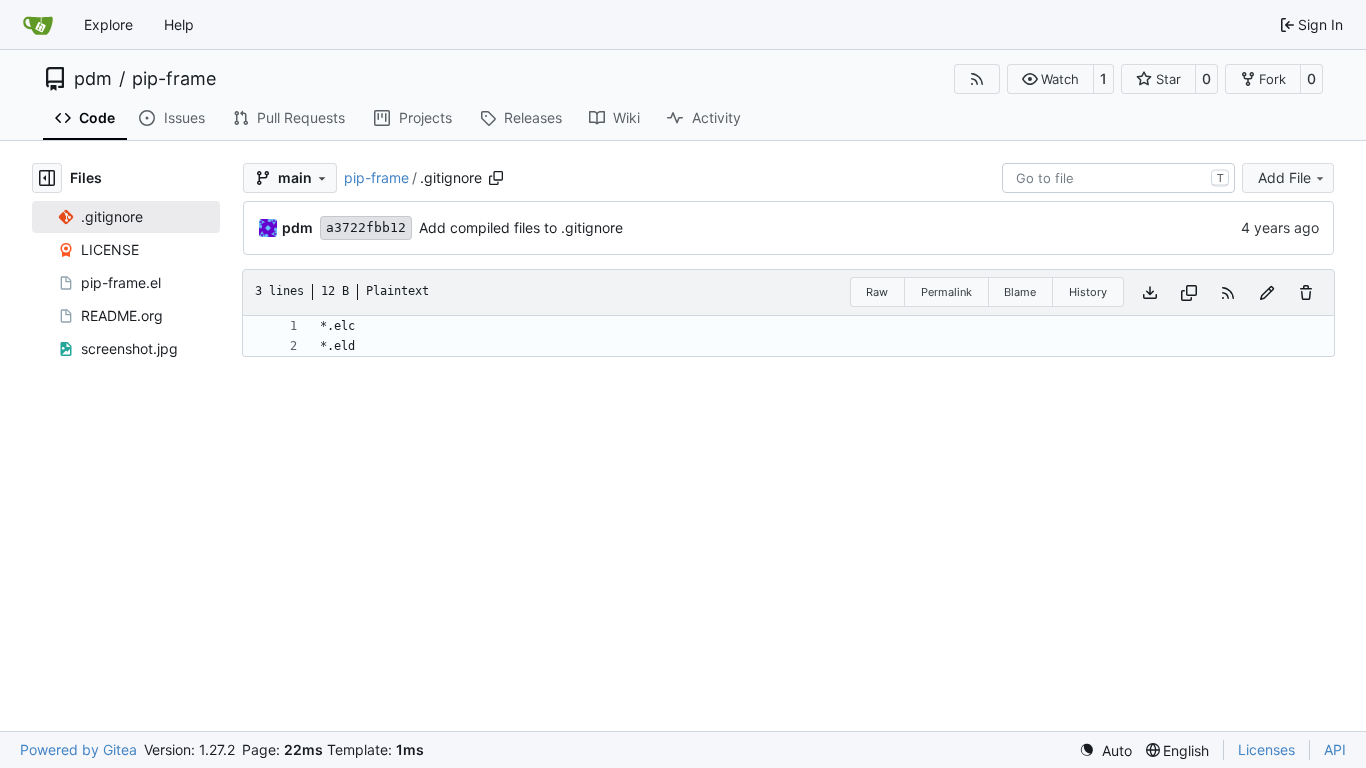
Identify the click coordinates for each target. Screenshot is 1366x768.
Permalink (946, 292)
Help (179, 24)
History (1088, 292)
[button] (1050, 79)
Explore (108, 24)
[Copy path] (496, 178)
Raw (877, 292)
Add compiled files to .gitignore (521, 227)
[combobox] (1118, 178)
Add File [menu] (1284, 177)
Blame (1020, 292)
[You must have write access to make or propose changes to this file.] (1306, 292)
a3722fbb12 (366, 227)
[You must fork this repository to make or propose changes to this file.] (1267, 292)
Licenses (1266, 749)
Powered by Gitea (78, 749)
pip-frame (174, 79)
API (1335, 749)
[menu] (1105, 750)
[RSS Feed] (977, 79)
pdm (93, 79)
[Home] (38, 25)
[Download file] (1150, 292)
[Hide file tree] (47, 178)
